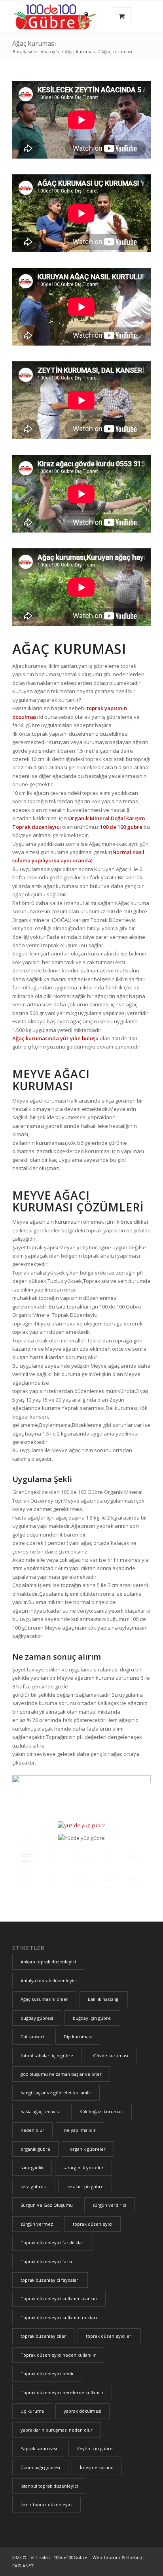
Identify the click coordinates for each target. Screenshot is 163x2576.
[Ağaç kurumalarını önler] (26, 1858)
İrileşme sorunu (97, 2467)
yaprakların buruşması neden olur (57, 2430)
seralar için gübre (85, 2186)
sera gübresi (34, 2186)
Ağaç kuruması (34, 43)
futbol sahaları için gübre (47, 2055)
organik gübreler (88, 2149)
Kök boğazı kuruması (101, 2111)
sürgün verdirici (109, 2205)
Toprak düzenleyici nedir (47, 2373)
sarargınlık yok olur (83, 2168)
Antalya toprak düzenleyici (49, 1981)
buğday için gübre (92, 2018)
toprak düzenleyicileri (109, 2336)
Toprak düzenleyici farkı (46, 2261)
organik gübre (35, 2149)
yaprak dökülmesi (82, 2411)
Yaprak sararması (39, 2448)
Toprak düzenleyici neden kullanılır (58, 2355)
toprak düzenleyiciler (43, 2336)
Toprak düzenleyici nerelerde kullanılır (62, 2392)
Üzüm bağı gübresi (40, 2467)
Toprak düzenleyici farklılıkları (53, 2242)
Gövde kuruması (111, 2055)
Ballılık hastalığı (104, 1999)
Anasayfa (50, 51)
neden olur (32, 2130)
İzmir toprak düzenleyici (46, 2504)
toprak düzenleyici (93, 2224)
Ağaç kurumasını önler (44, 1999)
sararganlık (32, 2168)
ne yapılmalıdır (80, 2130)
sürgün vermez (37, 2224)
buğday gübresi (37, 2018)
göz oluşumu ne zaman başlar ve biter (61, 2074)
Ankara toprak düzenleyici (48, 1962)
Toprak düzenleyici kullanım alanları (59, 2298)
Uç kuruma (32, 2411)
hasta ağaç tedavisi (40, 2111)
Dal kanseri (32, 2037)
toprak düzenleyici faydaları (50, 2280)
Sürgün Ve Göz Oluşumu (47, 2205)
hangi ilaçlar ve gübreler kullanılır (56, 2093)
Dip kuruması (78, 2037)
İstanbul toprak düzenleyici (49, 2486)
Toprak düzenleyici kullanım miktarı (59, 2317)
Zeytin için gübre (95, 2448)
